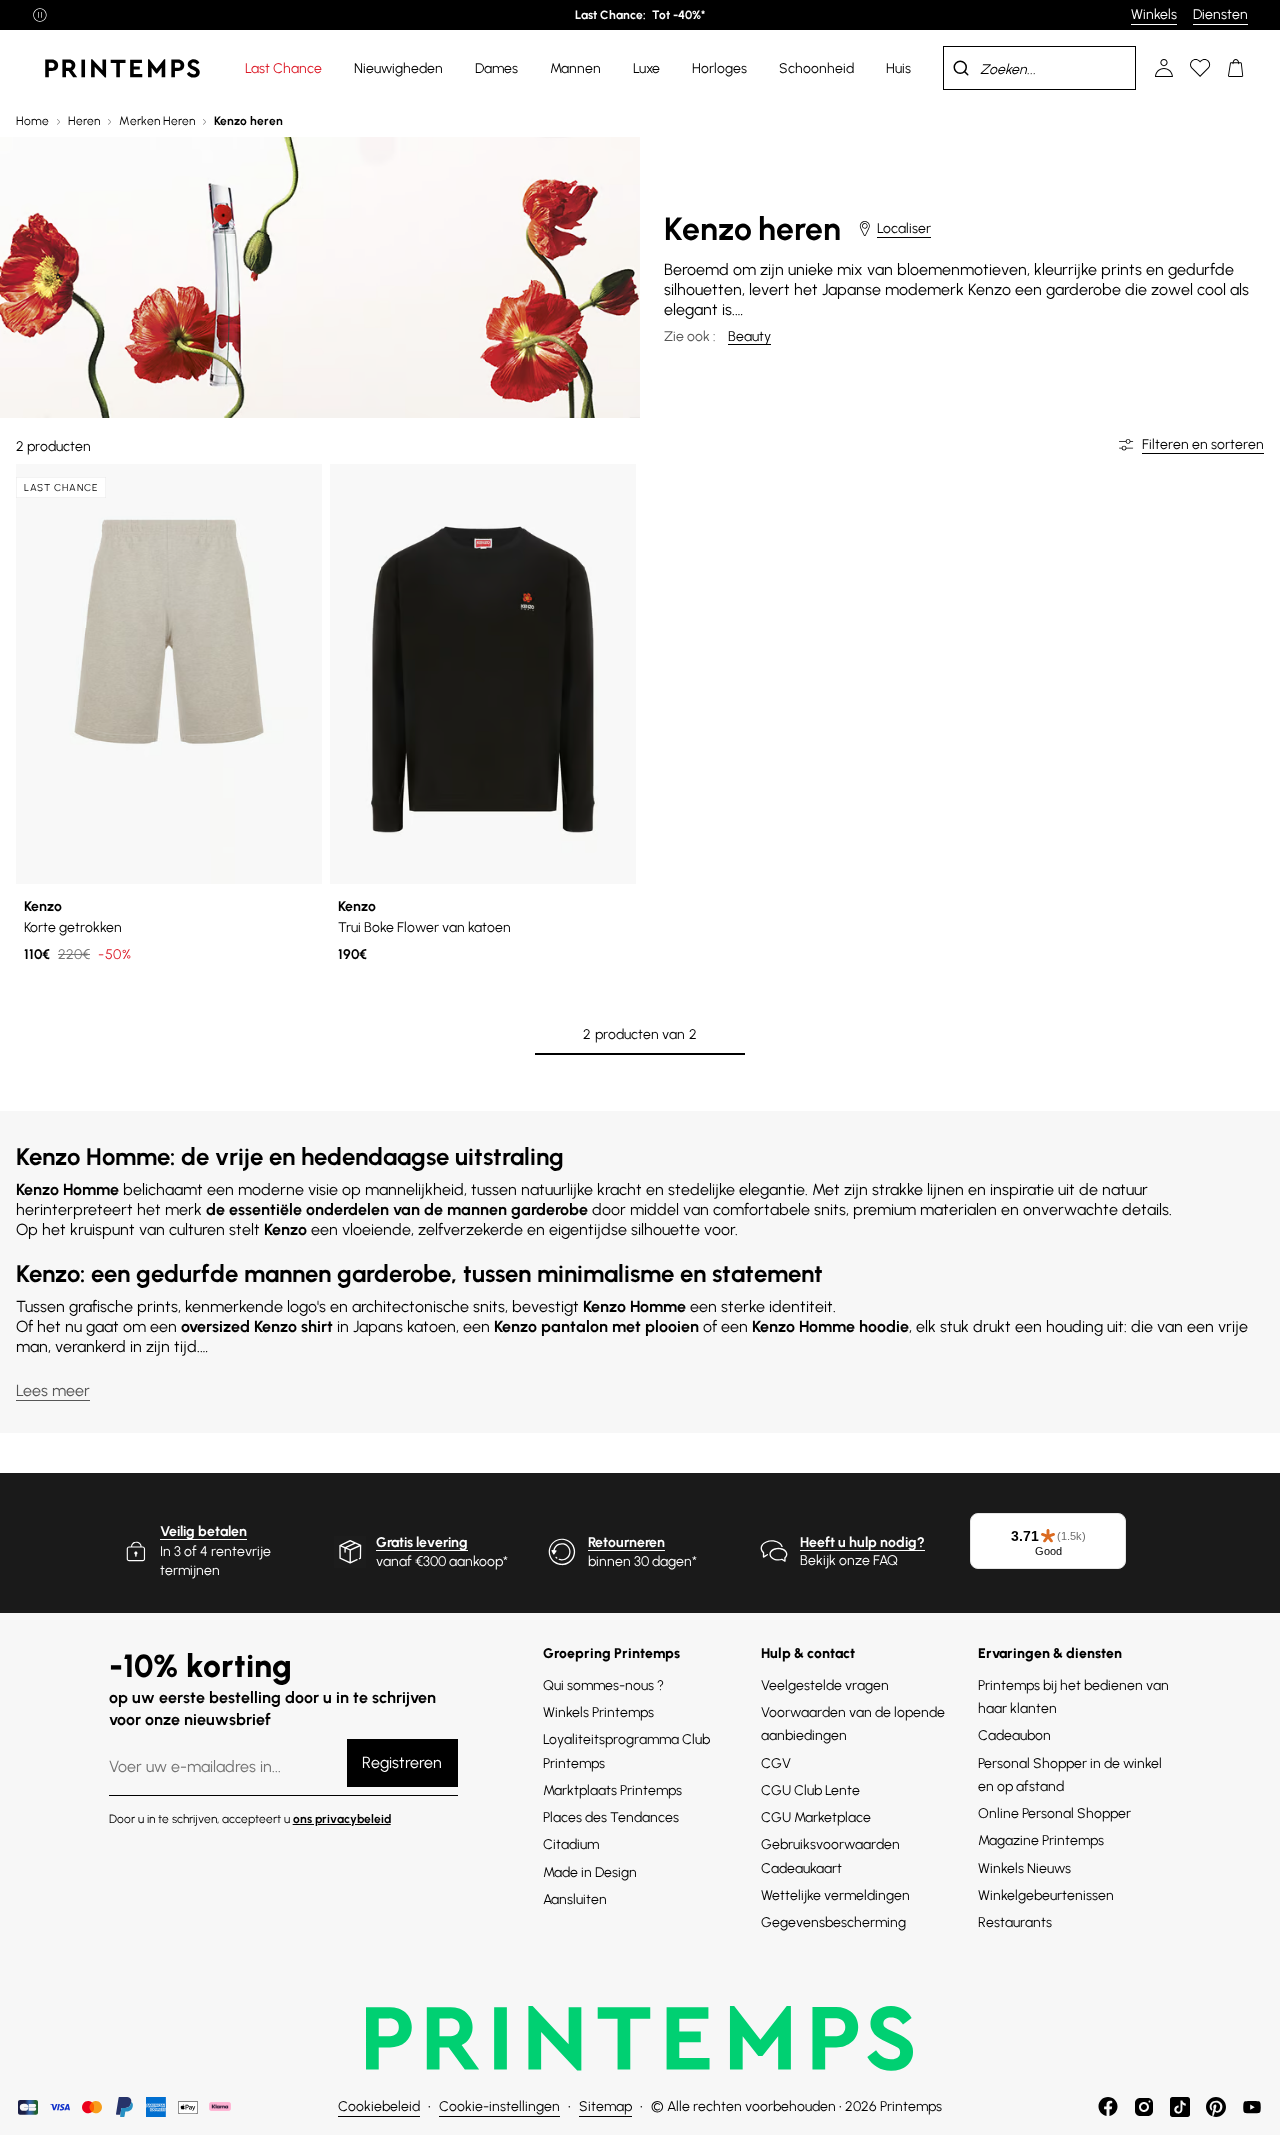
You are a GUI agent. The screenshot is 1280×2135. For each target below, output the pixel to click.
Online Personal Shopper (1054, 1813)
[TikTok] (1180, 2107)
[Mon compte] (1164, 68)
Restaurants (1015, 1922)
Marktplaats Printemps (612, 1790)
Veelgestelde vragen (825, 1685)
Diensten (1220, 14)
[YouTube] (1252, 2107)
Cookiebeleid (379, 2106)
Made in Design (590, 1872)
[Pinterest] (1216, 2107)
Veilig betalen (203, 1531)
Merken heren (157, 121)
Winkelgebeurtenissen (1046, 1895)
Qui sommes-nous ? (603, 1685)
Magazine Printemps (1041, 1840)
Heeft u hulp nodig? (862, 1542)
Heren (84, 121)
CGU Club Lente (810, 1790)
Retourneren (626, 1542)
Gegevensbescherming (833, 1922)
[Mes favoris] (1200, 68)
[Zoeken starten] (961, 68)
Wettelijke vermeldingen (835, 1895)
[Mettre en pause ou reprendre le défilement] (40, 15)
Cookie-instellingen (499, 2106)
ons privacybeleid (342, 1819)
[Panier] (1236, 68)
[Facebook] (1108, 2107)
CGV (776, 1763)
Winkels (1154, 14)
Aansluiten (575, 1899)
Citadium (571, 1844)
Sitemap (605, 2106)
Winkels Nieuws (1024, 1868)
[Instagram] (1144, 2107)
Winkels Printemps (598, 1712)
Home (32, 121)
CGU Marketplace (816, 1817)
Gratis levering (422, 1542)
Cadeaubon (1014, 1735)
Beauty (749, 336)
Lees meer (53, 1390)
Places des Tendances (611, 1817)
